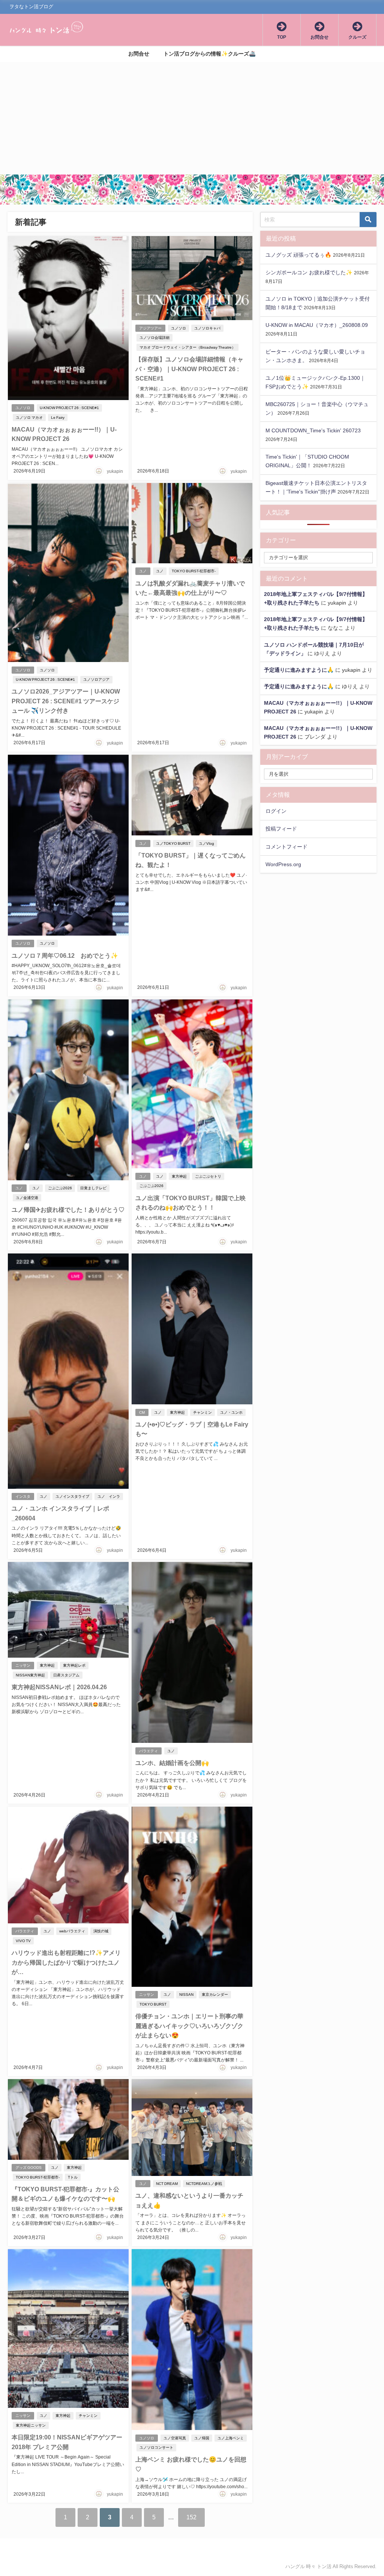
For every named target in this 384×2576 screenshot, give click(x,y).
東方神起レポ (74, 1665)
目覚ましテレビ (93, 1188)
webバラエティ (72, 1931)
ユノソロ (23, 408)
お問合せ (139, 54)
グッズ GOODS (28, 2167)
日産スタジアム (66, 1675)
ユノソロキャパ (207, 328)
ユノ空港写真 (175, 2438)
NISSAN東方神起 (30, 1675)
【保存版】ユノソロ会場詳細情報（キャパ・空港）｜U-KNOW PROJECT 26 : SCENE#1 (189, 369)
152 (191, 2517)
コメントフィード (286, 847)
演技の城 (101, 1931)
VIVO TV (23, 1941)
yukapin (115, 471)
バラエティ (148, 1751)
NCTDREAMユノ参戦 (204, 2184)
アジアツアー (150, 328)
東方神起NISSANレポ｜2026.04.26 (59, 1687)
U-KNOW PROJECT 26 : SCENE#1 (69, 408)
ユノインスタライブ (72, 1496)
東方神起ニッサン (31, 2425)
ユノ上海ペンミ (231, 2438)
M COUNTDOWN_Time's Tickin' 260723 (313, 430)
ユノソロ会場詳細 (154, 338)
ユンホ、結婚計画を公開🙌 (172, 1763)
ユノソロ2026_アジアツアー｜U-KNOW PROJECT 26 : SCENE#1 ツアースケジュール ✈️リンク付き (66, 701)
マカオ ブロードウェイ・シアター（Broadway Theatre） (187, 347)
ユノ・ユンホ (231, 1412)
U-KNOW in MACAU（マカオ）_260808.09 (317, 325)
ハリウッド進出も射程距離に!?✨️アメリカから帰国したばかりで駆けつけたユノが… (66, 1962)
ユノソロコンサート (156, 2447)
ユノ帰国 (202, 2438)
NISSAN (186, 1994)
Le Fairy (58, 418)
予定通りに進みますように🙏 (299, 670)
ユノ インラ (109, 1496)
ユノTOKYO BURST (173, 843)
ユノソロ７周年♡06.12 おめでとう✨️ (65, 955)
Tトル (73, 2177)
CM (142, 1412)
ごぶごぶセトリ (208, 1176)
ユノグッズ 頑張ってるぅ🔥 (298, 255)
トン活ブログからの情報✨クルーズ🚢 (210, 54)
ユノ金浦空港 (27, 1198)
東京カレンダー (215, 1994)
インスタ (23, 1496)
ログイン (276, 811)
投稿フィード (281, 829)
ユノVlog (206, 843)
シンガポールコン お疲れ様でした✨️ (309, 272)
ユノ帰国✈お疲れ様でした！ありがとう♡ (68, 1210)
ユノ (143, 571)
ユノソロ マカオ (29, 418)
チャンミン (202, 1412)
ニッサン (23, 1665)
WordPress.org (283, 864)
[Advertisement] (192, 118)
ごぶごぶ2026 (60, 1188)
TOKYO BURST (153, 2004)
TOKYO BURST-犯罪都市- (194, 571)
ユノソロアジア (96, 679)
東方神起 (179, 1176)
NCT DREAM (167, 2184)
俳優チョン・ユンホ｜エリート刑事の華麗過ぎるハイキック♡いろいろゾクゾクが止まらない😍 (189, 2026)
